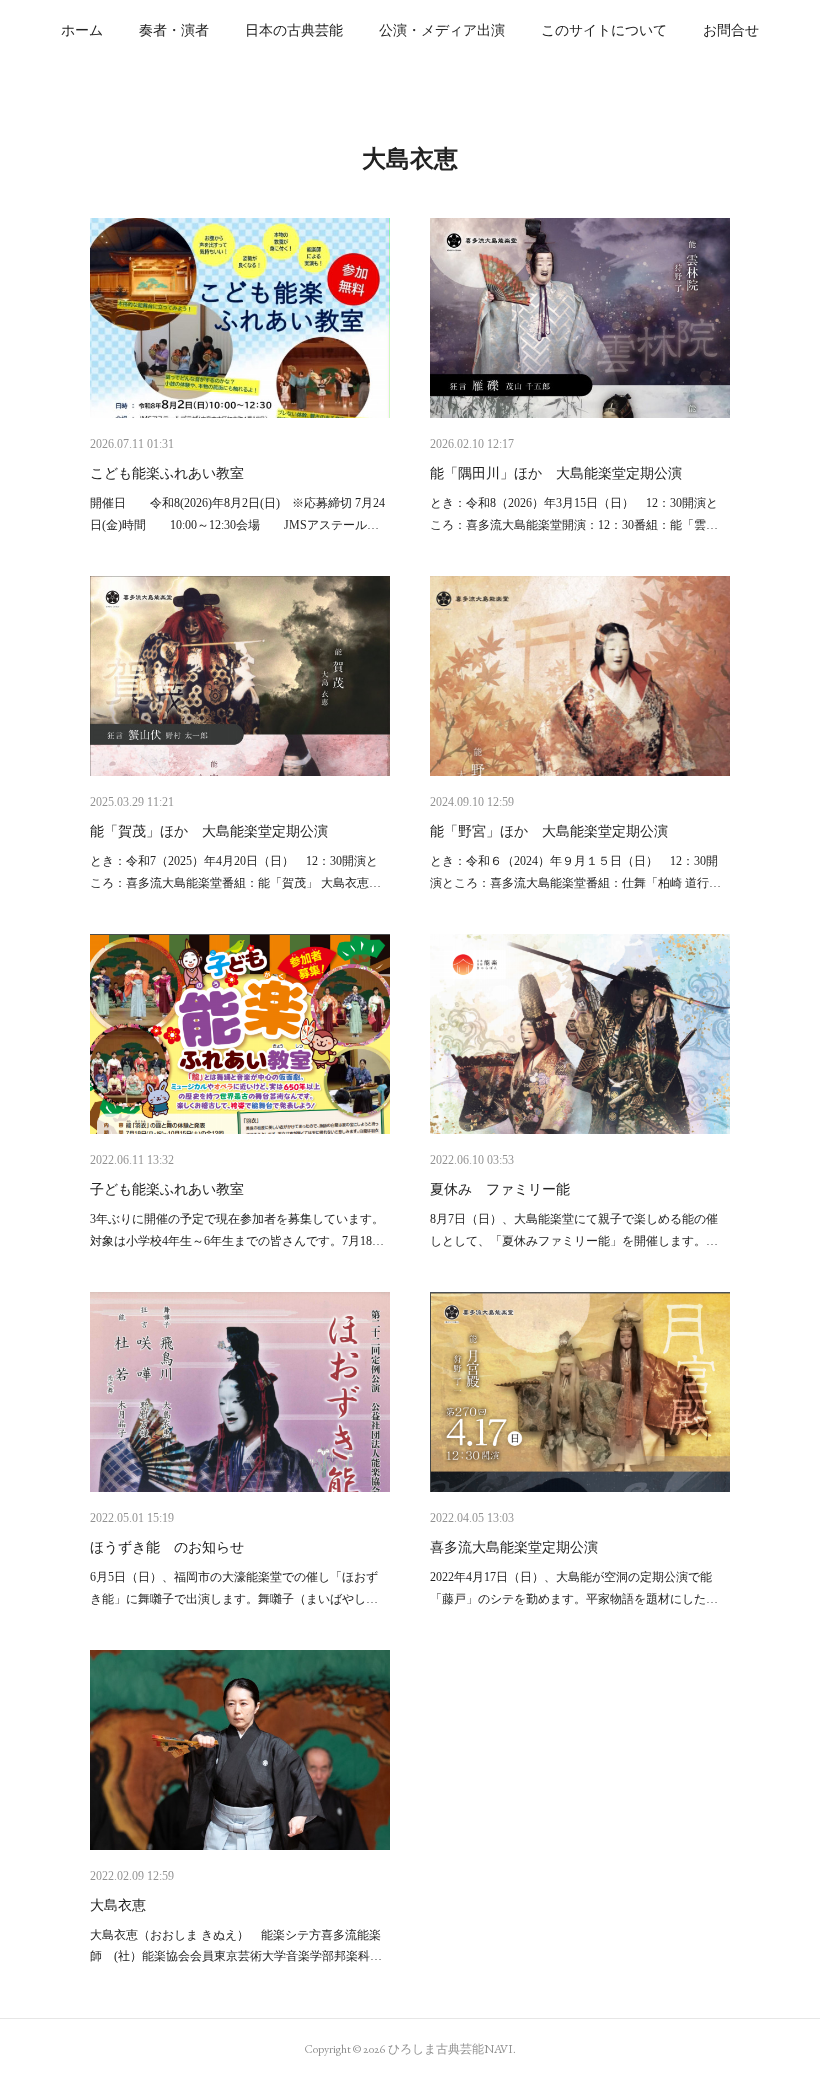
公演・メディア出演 (442, 30)
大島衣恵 (118, 1905)
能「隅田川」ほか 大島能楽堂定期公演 (556, 473)
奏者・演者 (174, 30)
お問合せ (731, 30)
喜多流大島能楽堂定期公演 (514, 1547)
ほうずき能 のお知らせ (167, 1547)
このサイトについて (604, 30)
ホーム (82, 30)
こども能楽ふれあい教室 (167, 473)
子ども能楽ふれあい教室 (167, 1189)
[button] (82, 30)
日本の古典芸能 (294, 30)
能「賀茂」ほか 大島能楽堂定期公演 (209, 831)
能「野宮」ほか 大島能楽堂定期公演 (549, 831)
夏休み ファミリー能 (500, 1189)
